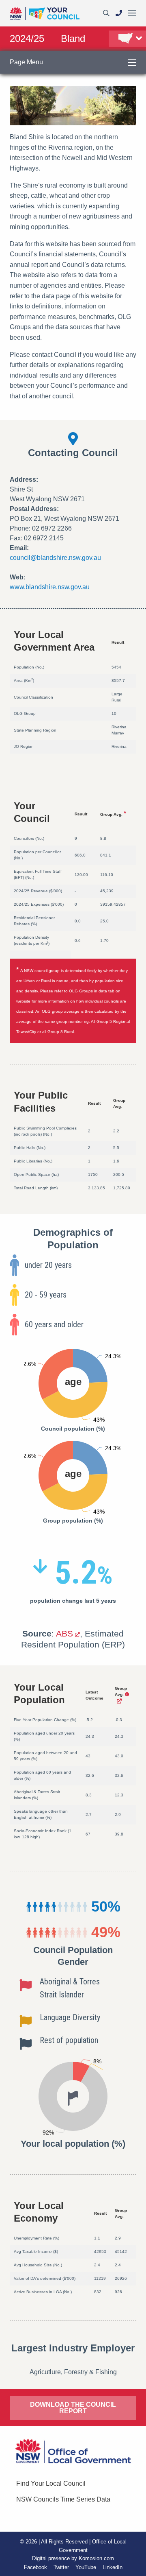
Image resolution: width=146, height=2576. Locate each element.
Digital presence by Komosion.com (73, 2558)
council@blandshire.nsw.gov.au (55, 558)
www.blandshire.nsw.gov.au (50, 587)
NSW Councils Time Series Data (63, 2499)
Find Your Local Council (51, 2483)
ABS (64, 1633)
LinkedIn (113, 2567)
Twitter (61, 2567)
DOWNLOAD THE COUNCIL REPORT (73, 2408)
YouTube (86, 2567)
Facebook (35, 2567)
